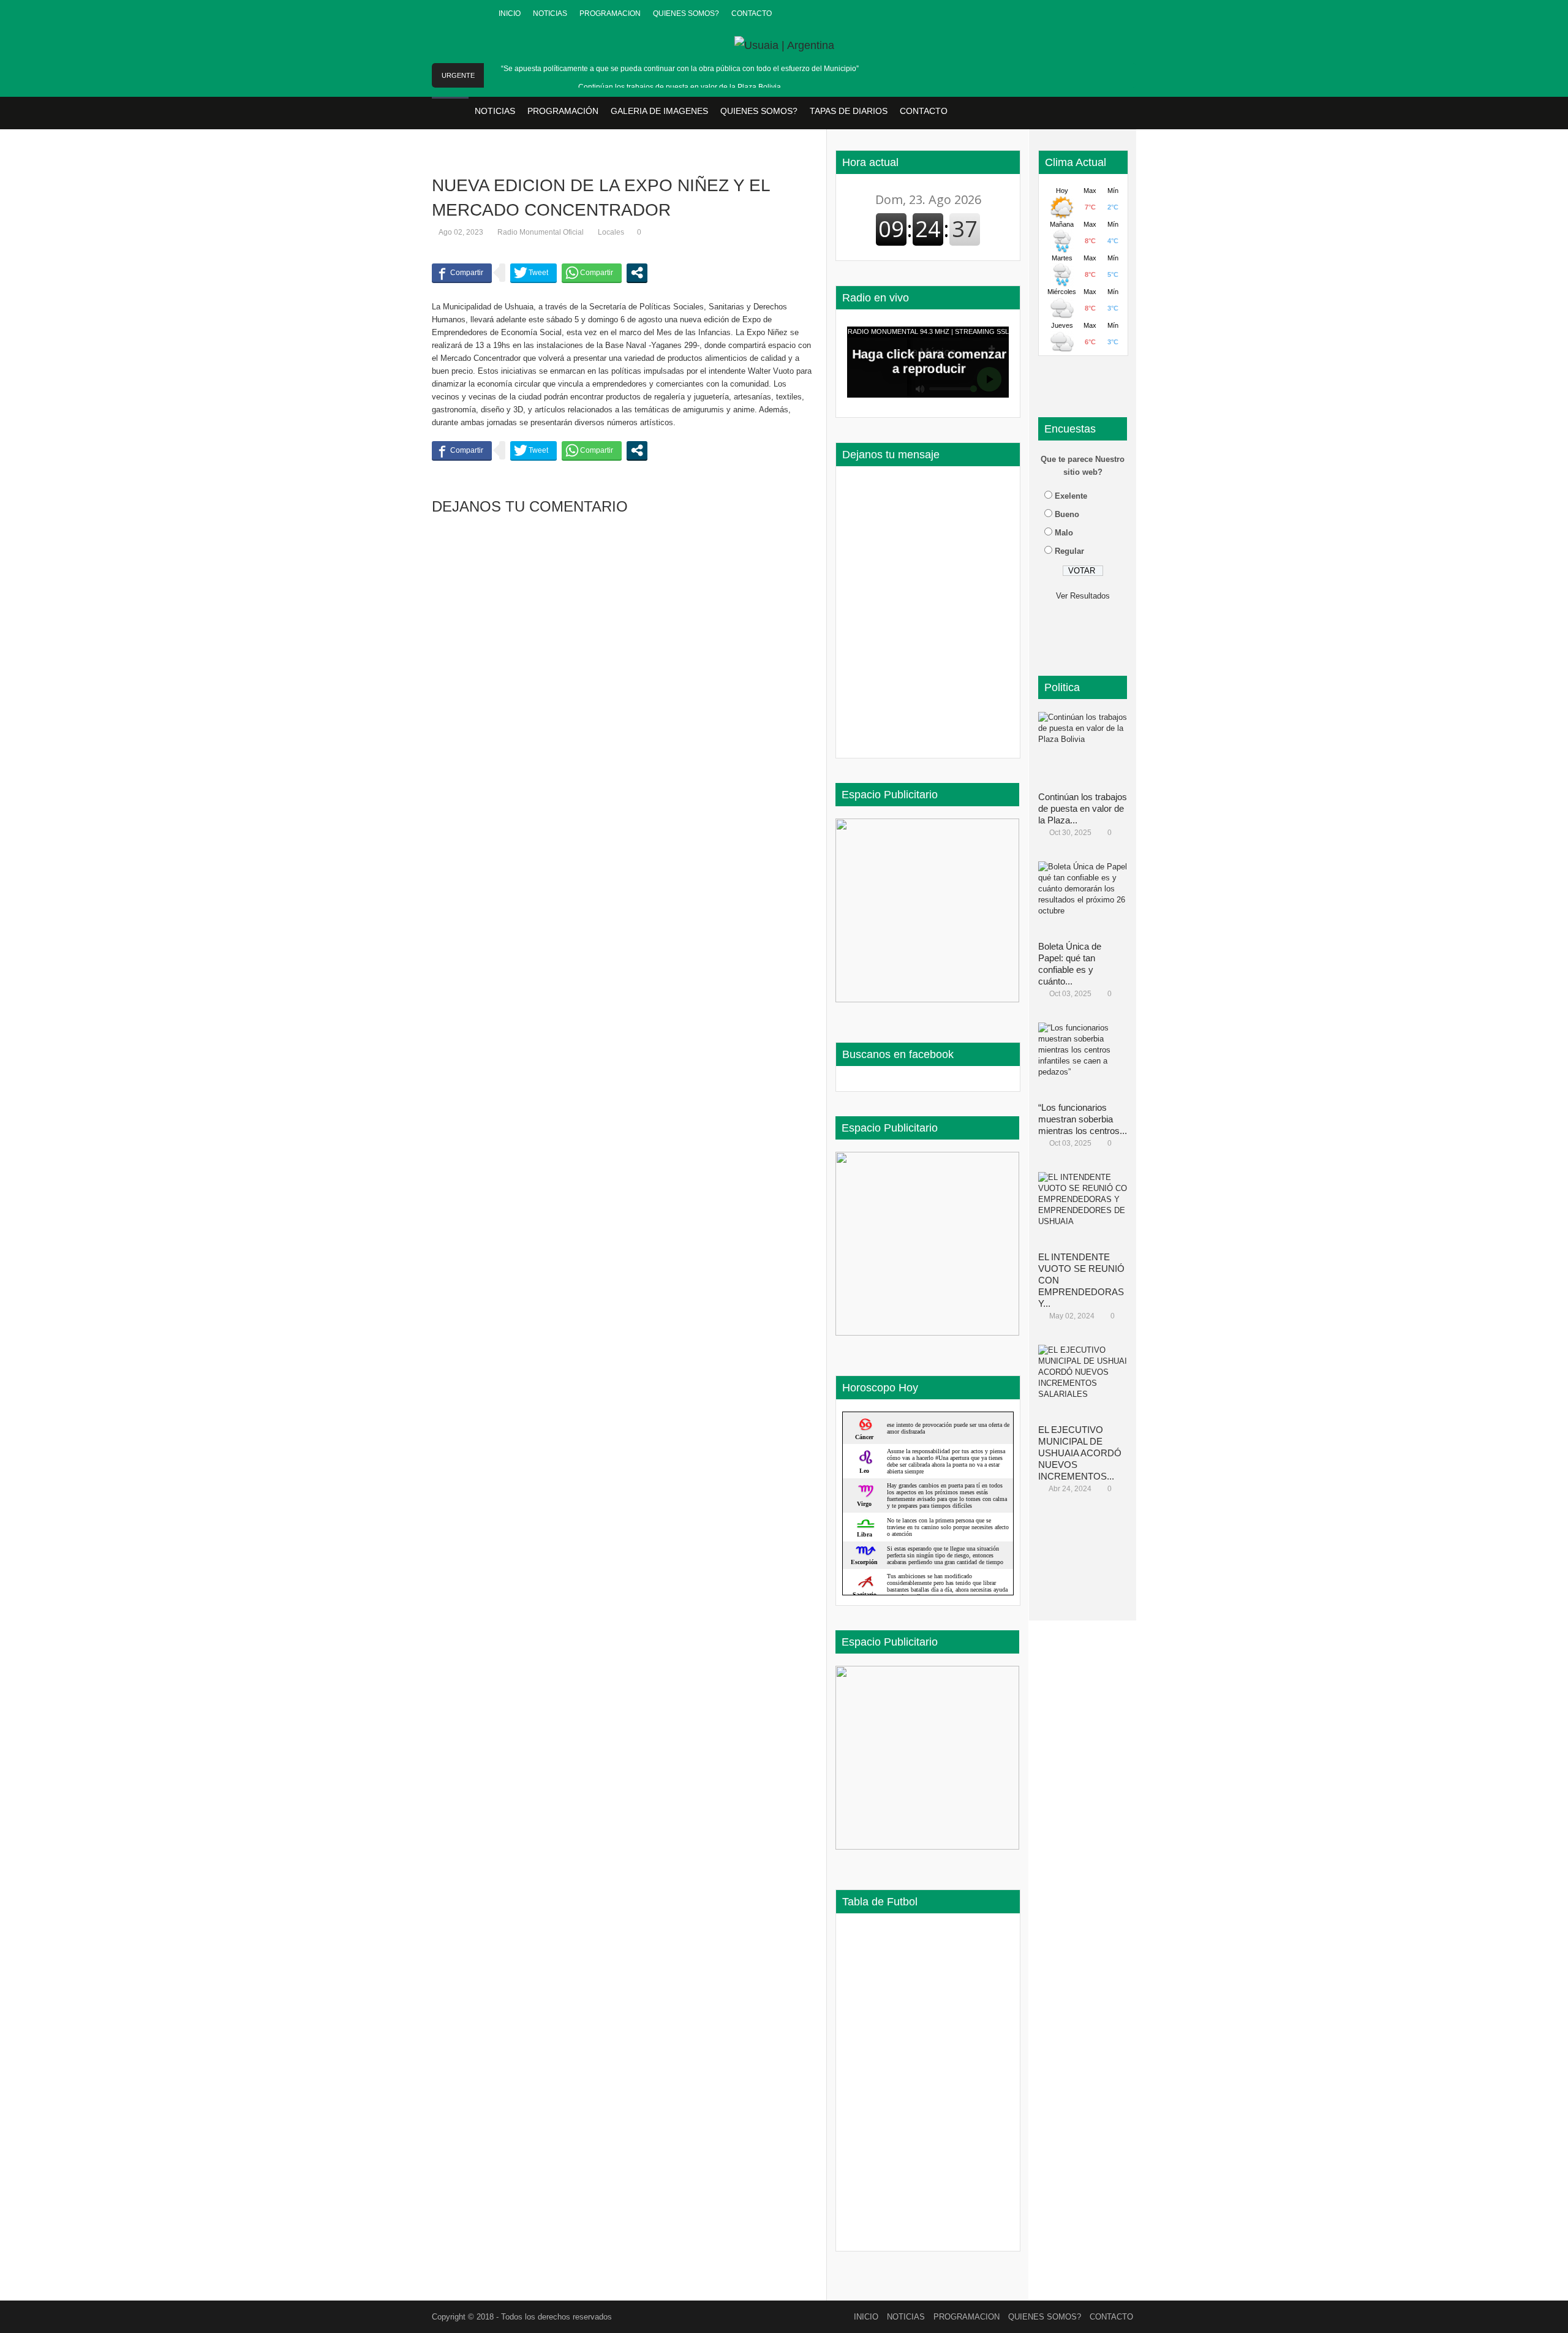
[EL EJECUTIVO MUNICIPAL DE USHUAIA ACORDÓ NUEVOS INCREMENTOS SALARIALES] (1087, 1382)
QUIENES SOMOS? (686, 13)
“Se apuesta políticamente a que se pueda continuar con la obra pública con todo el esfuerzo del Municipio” (680, 69)
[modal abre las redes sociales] (637, 273)
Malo (1064, 533)
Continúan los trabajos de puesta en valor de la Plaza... (1083, 808)
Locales (611, 232)
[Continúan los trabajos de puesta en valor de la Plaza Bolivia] (1087, 749)
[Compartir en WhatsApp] (592, 273)
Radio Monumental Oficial (541, 232)
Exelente (1071, 496)
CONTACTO (752, 13)
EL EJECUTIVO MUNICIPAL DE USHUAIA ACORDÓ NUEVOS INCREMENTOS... (1080, 1453)
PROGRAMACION (610, 13)
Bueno (1067, 514)
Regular (1069, 551)
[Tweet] (533, 273)
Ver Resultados (1083, 596)
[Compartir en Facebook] (462, 273)
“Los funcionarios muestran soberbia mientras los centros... (1083, 1119)
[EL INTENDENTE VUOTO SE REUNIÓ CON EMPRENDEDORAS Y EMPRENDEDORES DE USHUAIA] (1087, 1209)
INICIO (510, 13)
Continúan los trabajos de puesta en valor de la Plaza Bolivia (680, 87)
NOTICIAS (550, 13)
